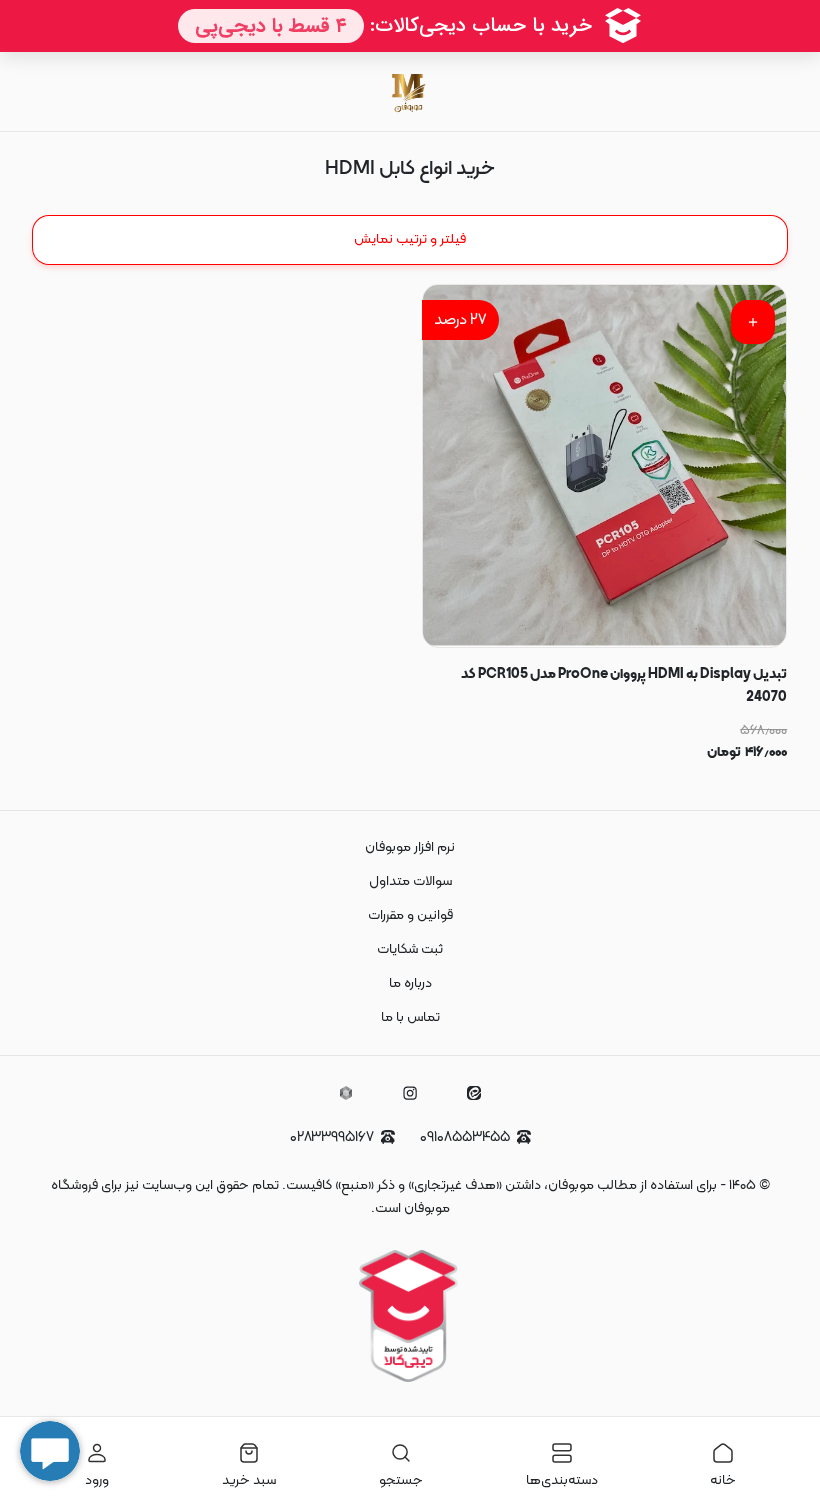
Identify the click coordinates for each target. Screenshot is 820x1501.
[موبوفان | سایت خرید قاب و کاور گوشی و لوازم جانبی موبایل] (409, 91)
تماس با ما (410, 1017)
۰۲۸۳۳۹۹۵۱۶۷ (332, 1137)
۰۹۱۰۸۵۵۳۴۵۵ (465, 1137)
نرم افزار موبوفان (410, 847)
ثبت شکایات (410, 949)
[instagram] (410, 1093)
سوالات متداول (410, 881)
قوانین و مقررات (410, 915)
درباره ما (410, 983)
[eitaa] (474, 1093)
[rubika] (346, 1093)
